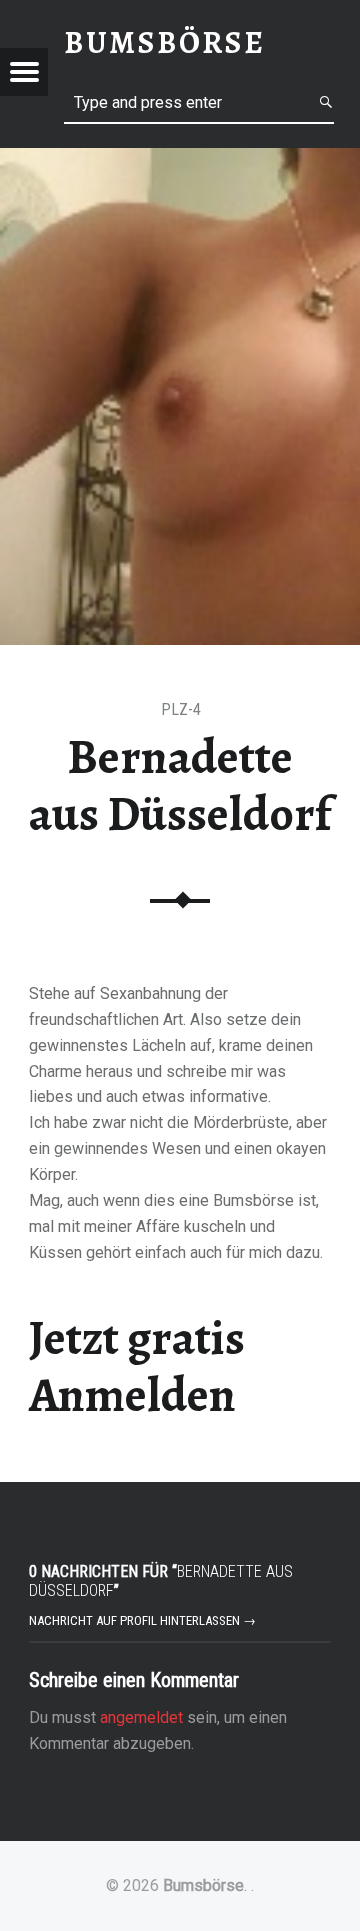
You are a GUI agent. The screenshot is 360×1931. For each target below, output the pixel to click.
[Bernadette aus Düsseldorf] (180, 160)
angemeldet (141, 1717)
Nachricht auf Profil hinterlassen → (142, 1620)
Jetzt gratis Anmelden (137, 1366)
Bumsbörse (203, 1885)
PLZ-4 (181, 709)
